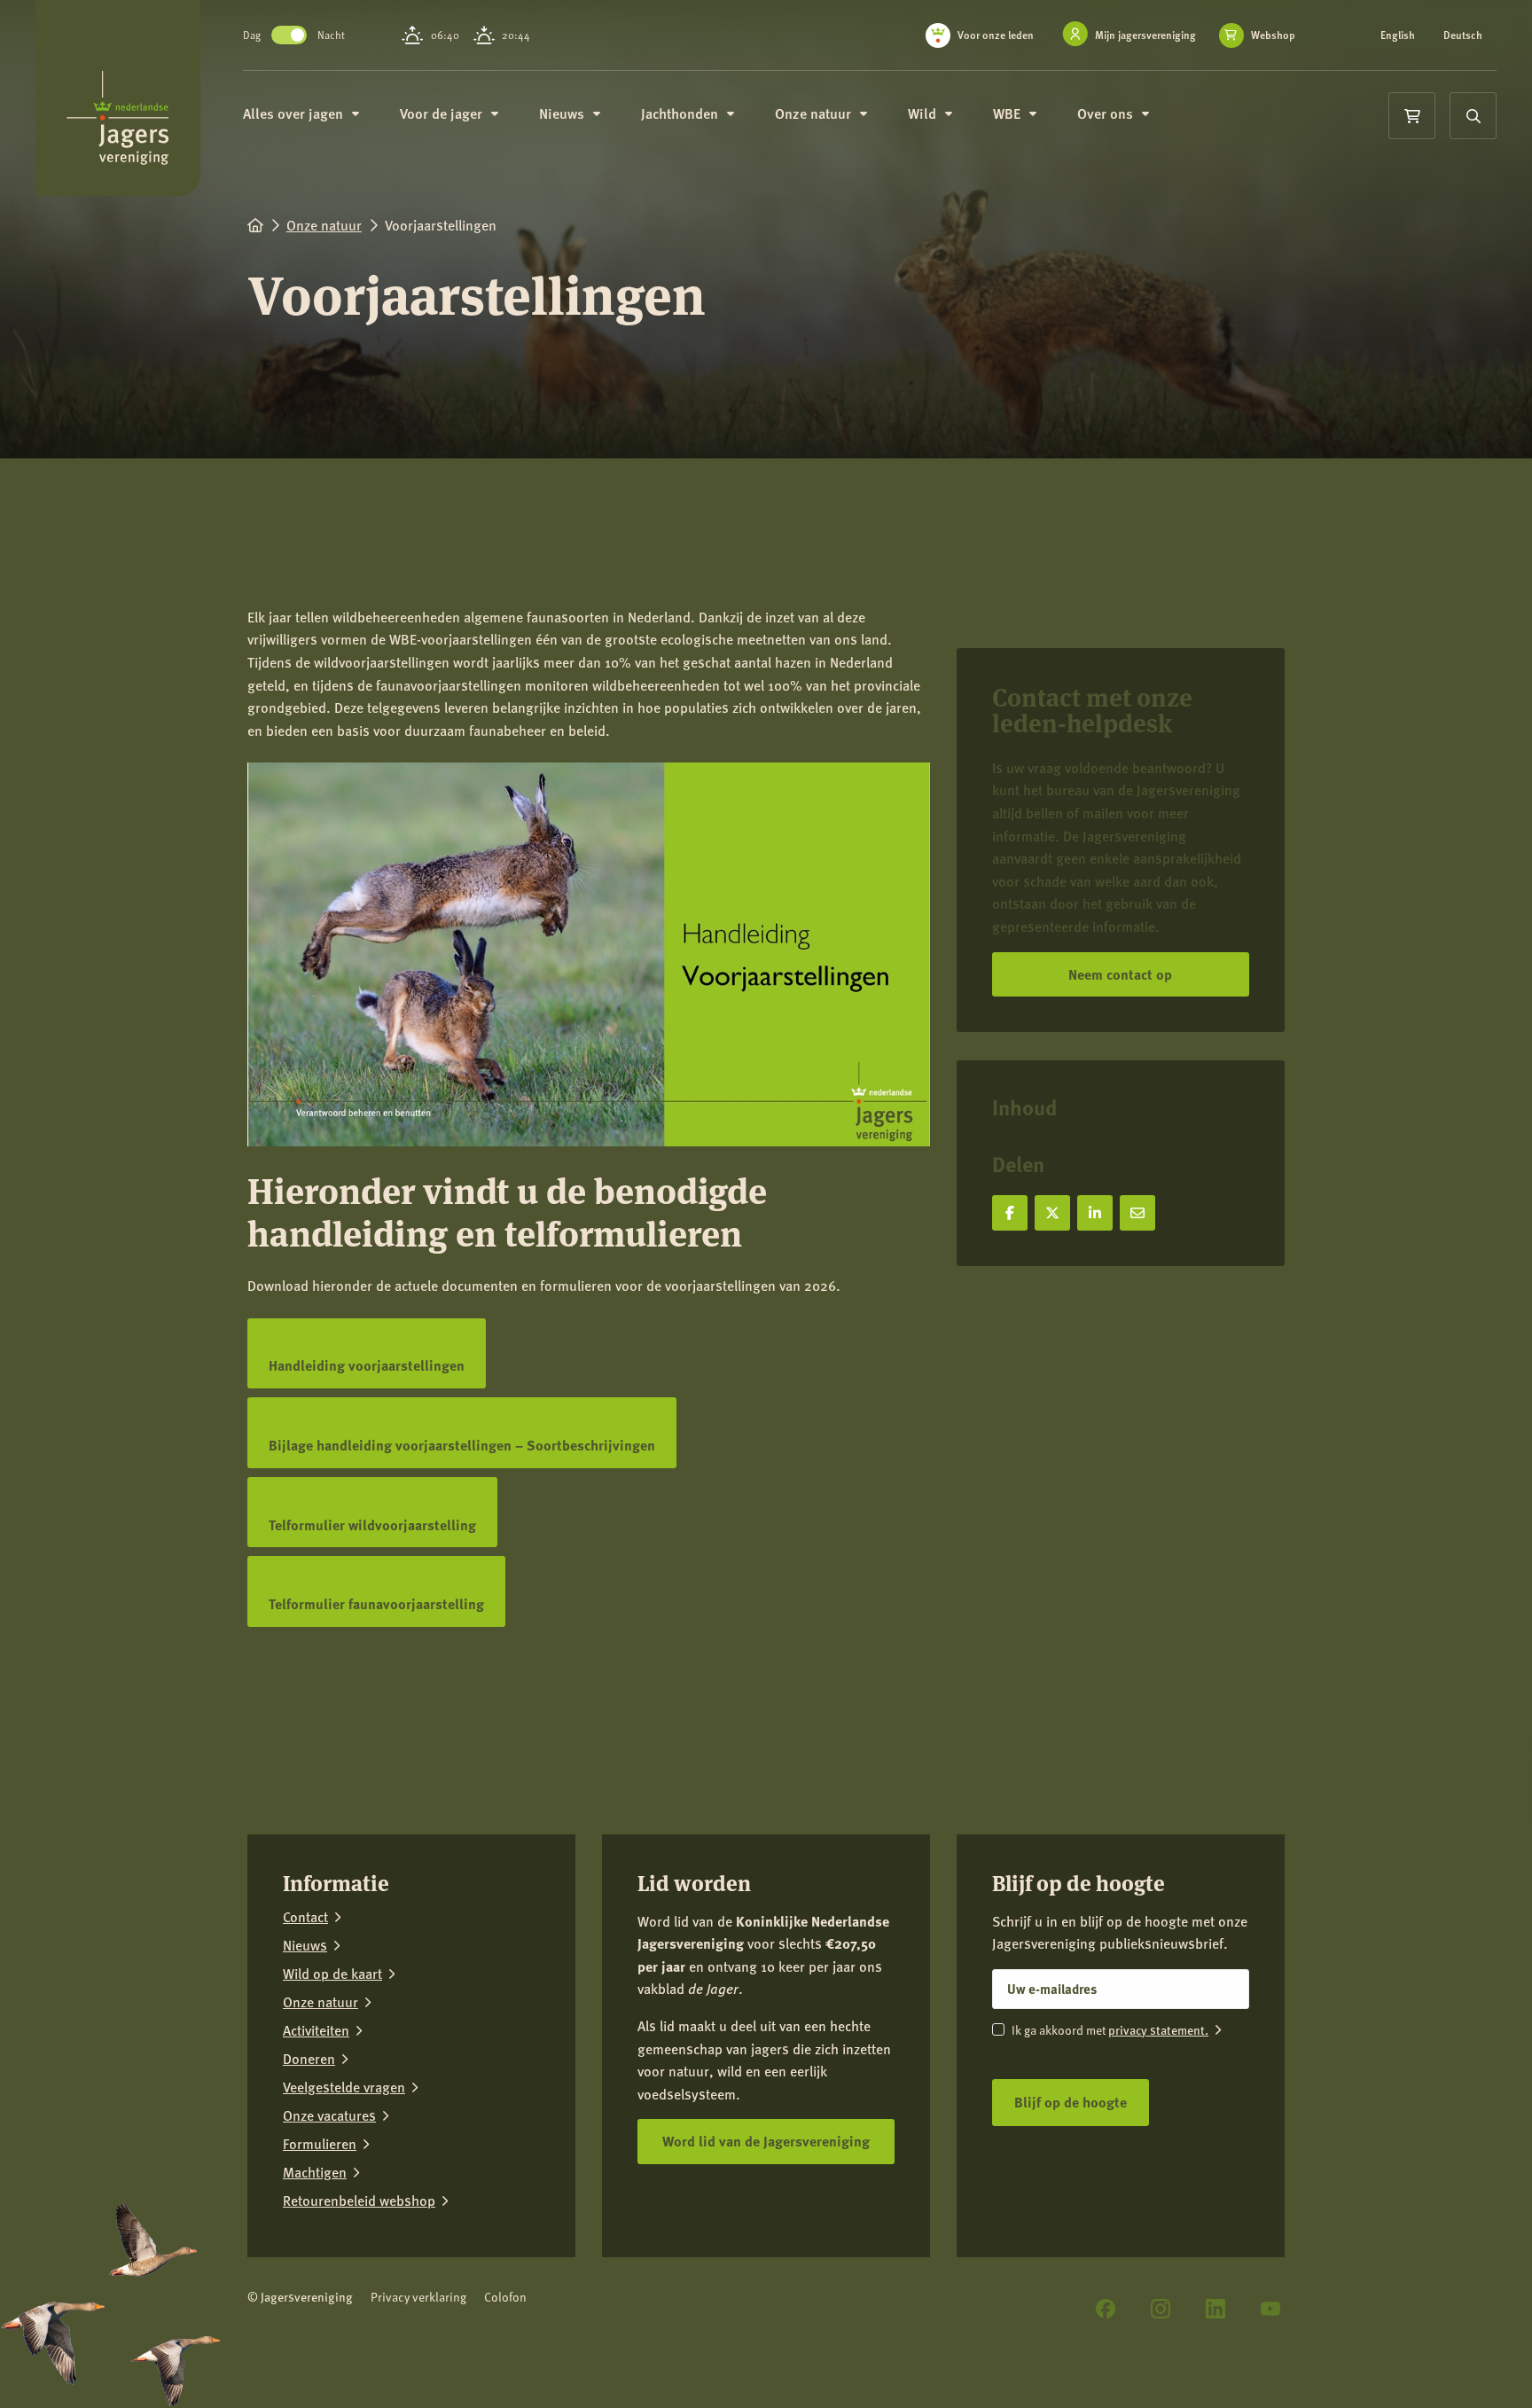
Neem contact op (1120, 974)
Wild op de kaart (332, 1974)
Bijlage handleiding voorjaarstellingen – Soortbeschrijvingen (462, 1451)
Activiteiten (316, 2030)
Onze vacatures (329, 2115)
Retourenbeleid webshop (359, 2201)
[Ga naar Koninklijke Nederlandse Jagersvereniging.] (255, 225)
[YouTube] (1270, 2309)
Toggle (289, 35)
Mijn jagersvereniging (1145, 35)
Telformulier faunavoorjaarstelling (376, 1610)
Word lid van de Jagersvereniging (766, 2141)
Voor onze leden (996, 35)
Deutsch (1463, 35)
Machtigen (315, 2172)
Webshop (1273, 35)
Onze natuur (320, 2002)
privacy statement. (1158, 2029)
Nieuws (305, 1945)
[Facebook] (1106, 2309)
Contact (305, 1917)
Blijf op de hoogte (1071, 2102)
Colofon (505, 2297)
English (1398, 35)
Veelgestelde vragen (344, 2087)
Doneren (309, 2059)
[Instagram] (1161, 2309)
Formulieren (320, 2144)
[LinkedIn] (1215, 2309)
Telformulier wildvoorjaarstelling (372, 1531)
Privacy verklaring (418, 2297)
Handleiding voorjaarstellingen (367, 1372)
